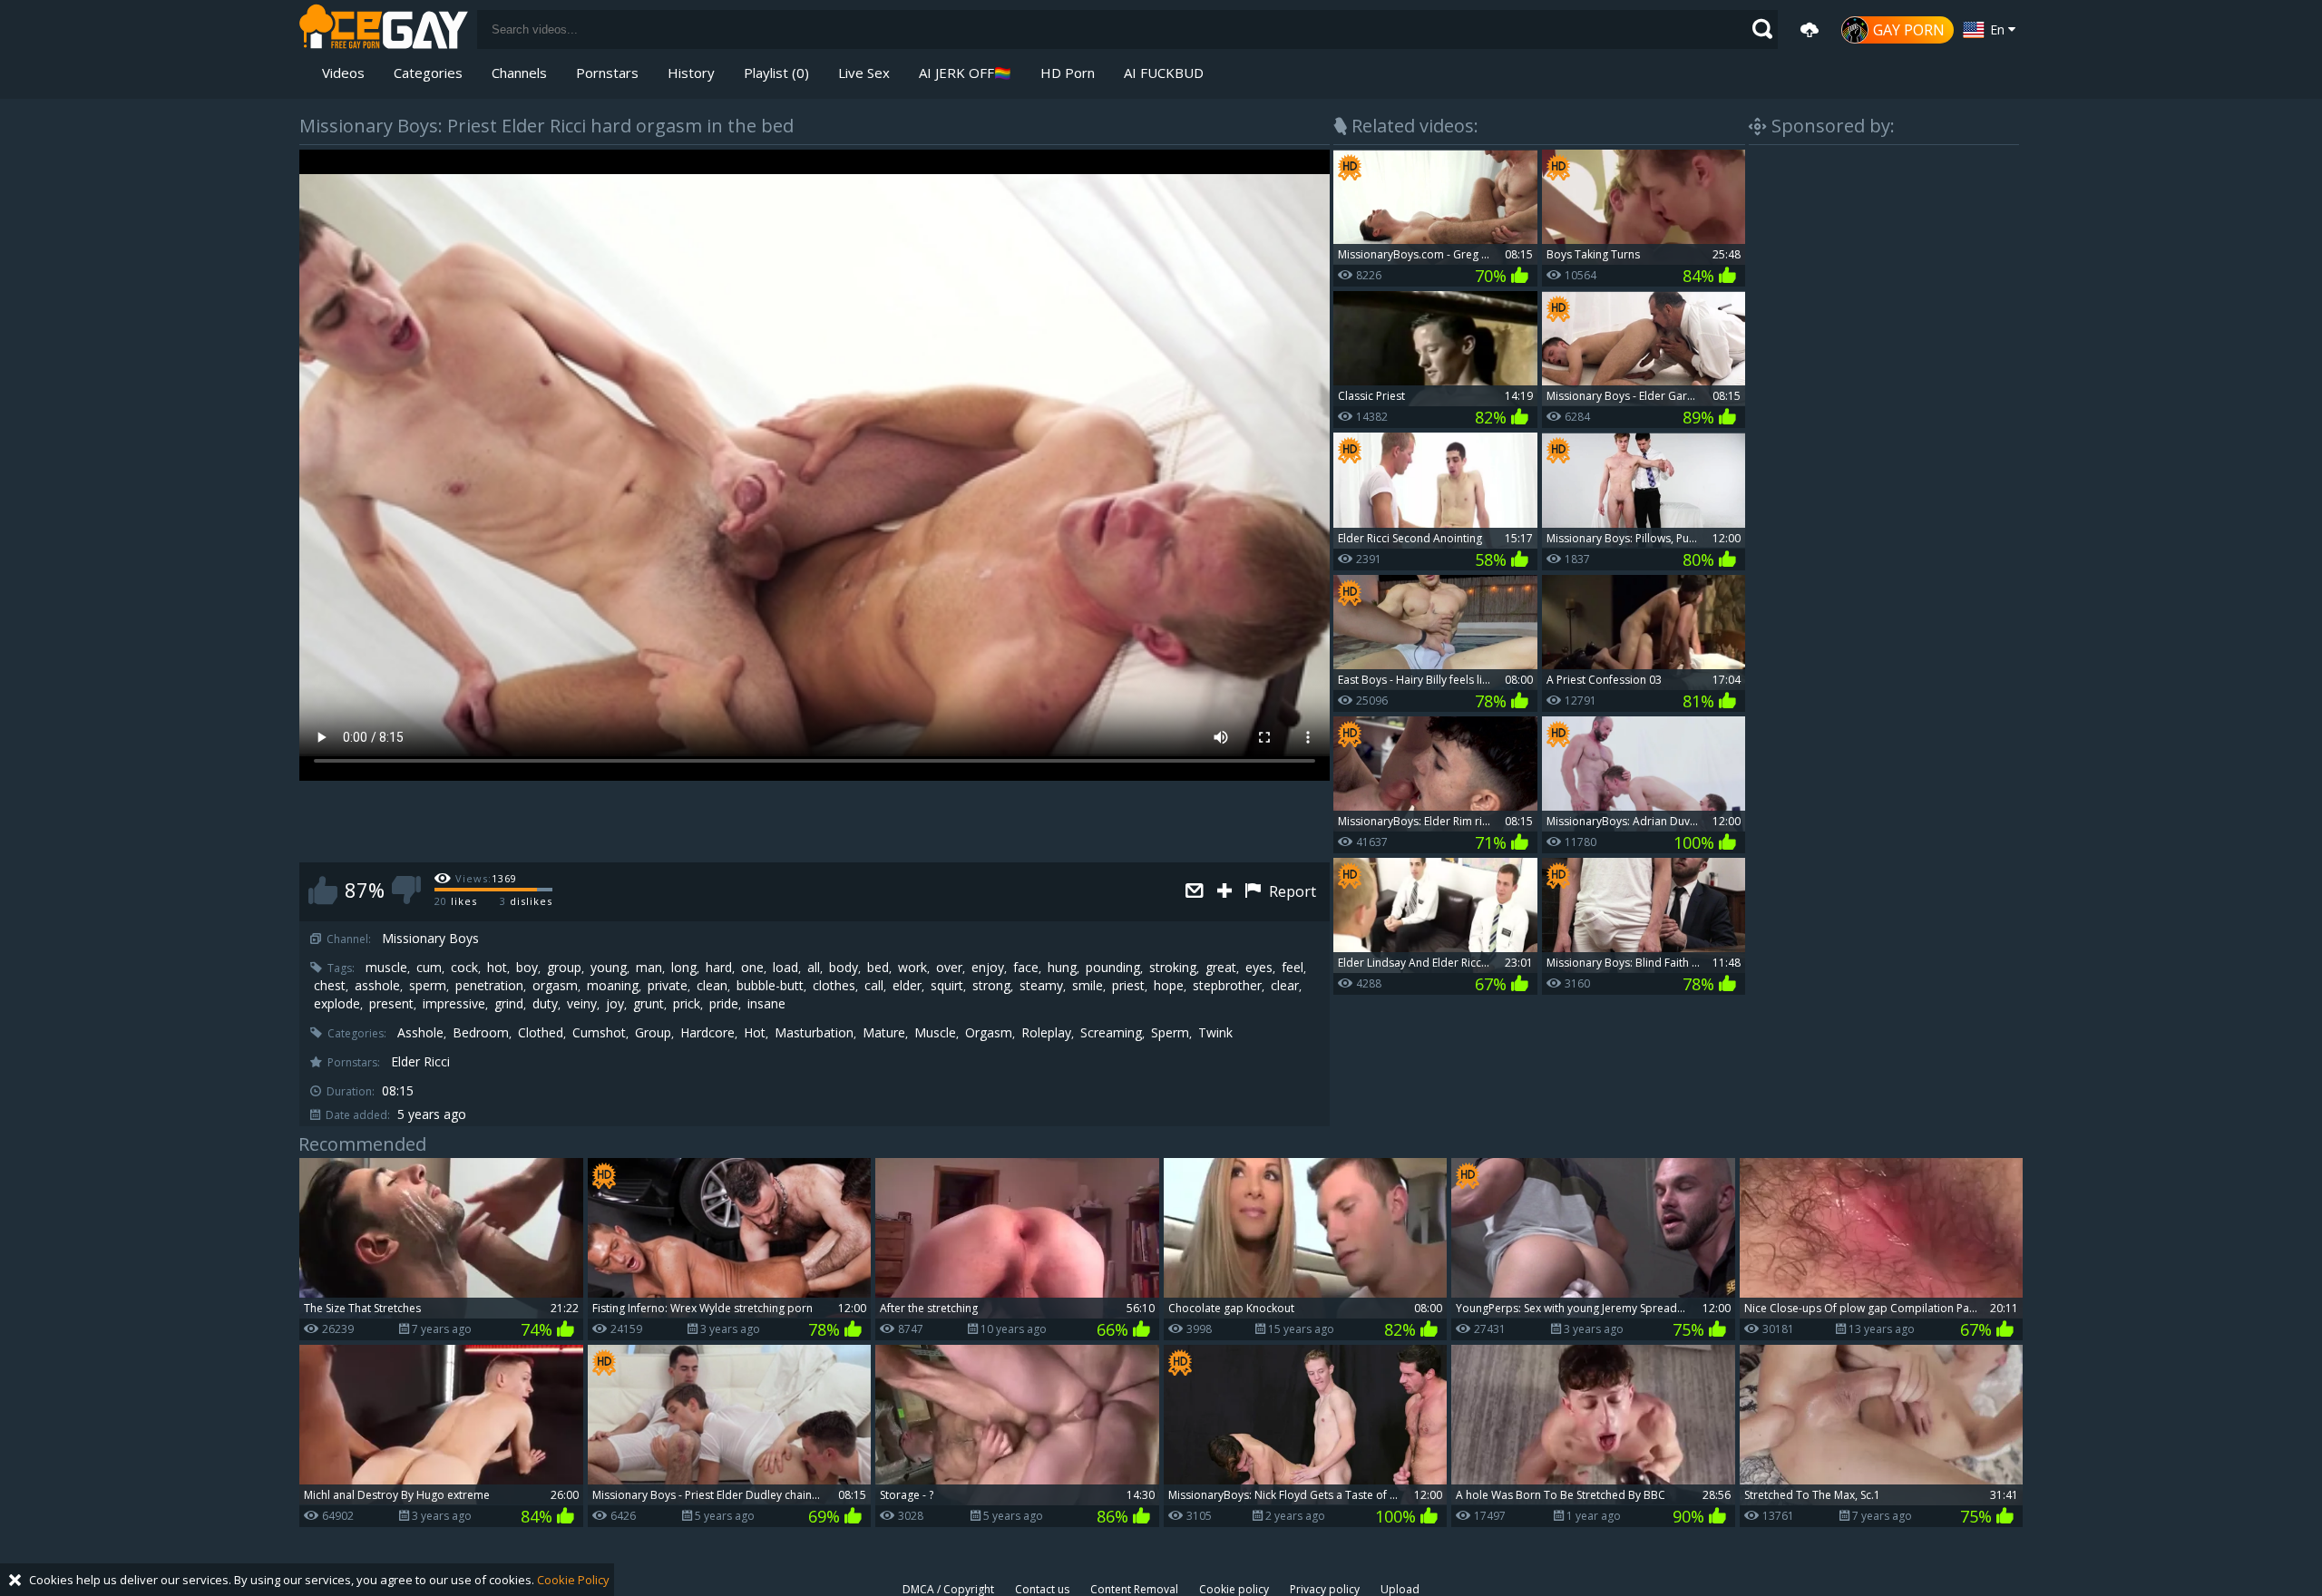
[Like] (323, 890)
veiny (582, 1004)
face (1026, 968)
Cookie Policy (573, 1580)
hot (497, 968)
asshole (377, 986)
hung (1062, 968)
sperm (428, 986)
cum (429, 968)
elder (907, 986)
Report (1291, 891)
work (912, 968)
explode (337, 1004)
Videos (343, 73)
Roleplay (1046, 1033)
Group (653, 1033)
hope (1169, 986)
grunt (649, 1004)
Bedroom (481, 1033)
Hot (755, 1033)
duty (545, 1004)
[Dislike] (406, 890)
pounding (1113, 968)
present (391, 1004)
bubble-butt (770, 986)
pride (724, 1004)
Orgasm (989, 1033)
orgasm (555, 986)
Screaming (1111, 1033)
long (684, 968)
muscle (386, 968)
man (649, 968)
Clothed (541, 1033)
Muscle (935, 1033)
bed (878, 968)
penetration (489, 986)
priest (1128, 986)
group (564, 968)
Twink (1215, 1033)
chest (330, 986)
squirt (947, 986)
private (668, 986)
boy (527, 968)
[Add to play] (1227, 892)
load (785, 968)
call (874, 986)
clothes (834, 986)
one (752, 968)
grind (509, 1004)
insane (766, 1004)
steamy (1041, 986)
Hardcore (707, 1033)
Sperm (1170, 1033)
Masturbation (814, 1033)
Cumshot (599, 1033)
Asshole (420, 1033)
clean (712, 986)
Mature (884, 1033)
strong (991, 986)
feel (1293, 968)
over (949, 968)
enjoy (988, 968)
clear (1285, 986)
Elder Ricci (420, 1062)
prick (687, 1004)
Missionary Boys (430, 939)
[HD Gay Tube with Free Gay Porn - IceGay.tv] (384, 29)
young (609, 968)
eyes (1259, 968)
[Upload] (1810, 30)
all (814, 968)
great (1221, 968)
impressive (454, 1004)
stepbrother (1227, 986)
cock (464, 968)
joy (615, 1004)
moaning (613, 986)
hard (719, 968)
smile (1088, 986)
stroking (1173, 968)
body (844, 968)
